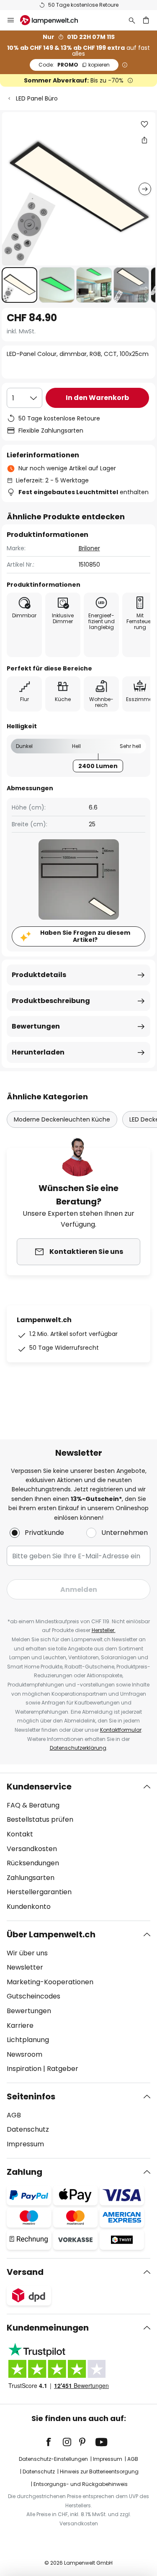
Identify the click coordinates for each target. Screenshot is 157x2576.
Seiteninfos (31, 2096)
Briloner (89, 548)
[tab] (78, 1847)
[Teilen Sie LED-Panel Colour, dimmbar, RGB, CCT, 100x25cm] (144, 140)
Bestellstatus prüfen (40, 1819)
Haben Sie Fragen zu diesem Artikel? (85, 936)
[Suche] (132, 20)
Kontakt (20, 1834)
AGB (14, 2115)
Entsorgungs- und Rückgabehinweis (81, 2484)
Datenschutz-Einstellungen (53, 2459)
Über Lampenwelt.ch (51, 1934)
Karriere (20, 2025)
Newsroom (24, 2054)
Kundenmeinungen (48, 2328)
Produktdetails (39, 975)
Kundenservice (39, 1787)
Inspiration (24, 2069)
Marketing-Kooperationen (50, 1982)
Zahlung (24, 2172)
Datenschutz (28, 2129)
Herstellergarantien (39, 1892)
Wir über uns (27, 1953)
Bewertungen (36, 1026)
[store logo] (54, 20)
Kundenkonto (29, 1907)
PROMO (74, 65)
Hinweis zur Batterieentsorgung (99, 2472)
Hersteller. (104, 1630)
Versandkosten (32, 1849)
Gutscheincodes (33, 1996)
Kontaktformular (121, 1730)
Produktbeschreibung (51, 1001)
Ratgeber (63, 2069)
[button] (19, 285)
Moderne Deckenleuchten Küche (62, 1119)
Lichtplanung (28, 2040)
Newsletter (25, 1967)
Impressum (25, 2144)
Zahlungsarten (31, 1878)
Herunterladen (38, 1052)
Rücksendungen (33, 1863)
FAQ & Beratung (33, 1805)
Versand (25, 2272)
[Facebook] (54, 2442)
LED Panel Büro (37, 98)
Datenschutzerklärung (78, 1748)
